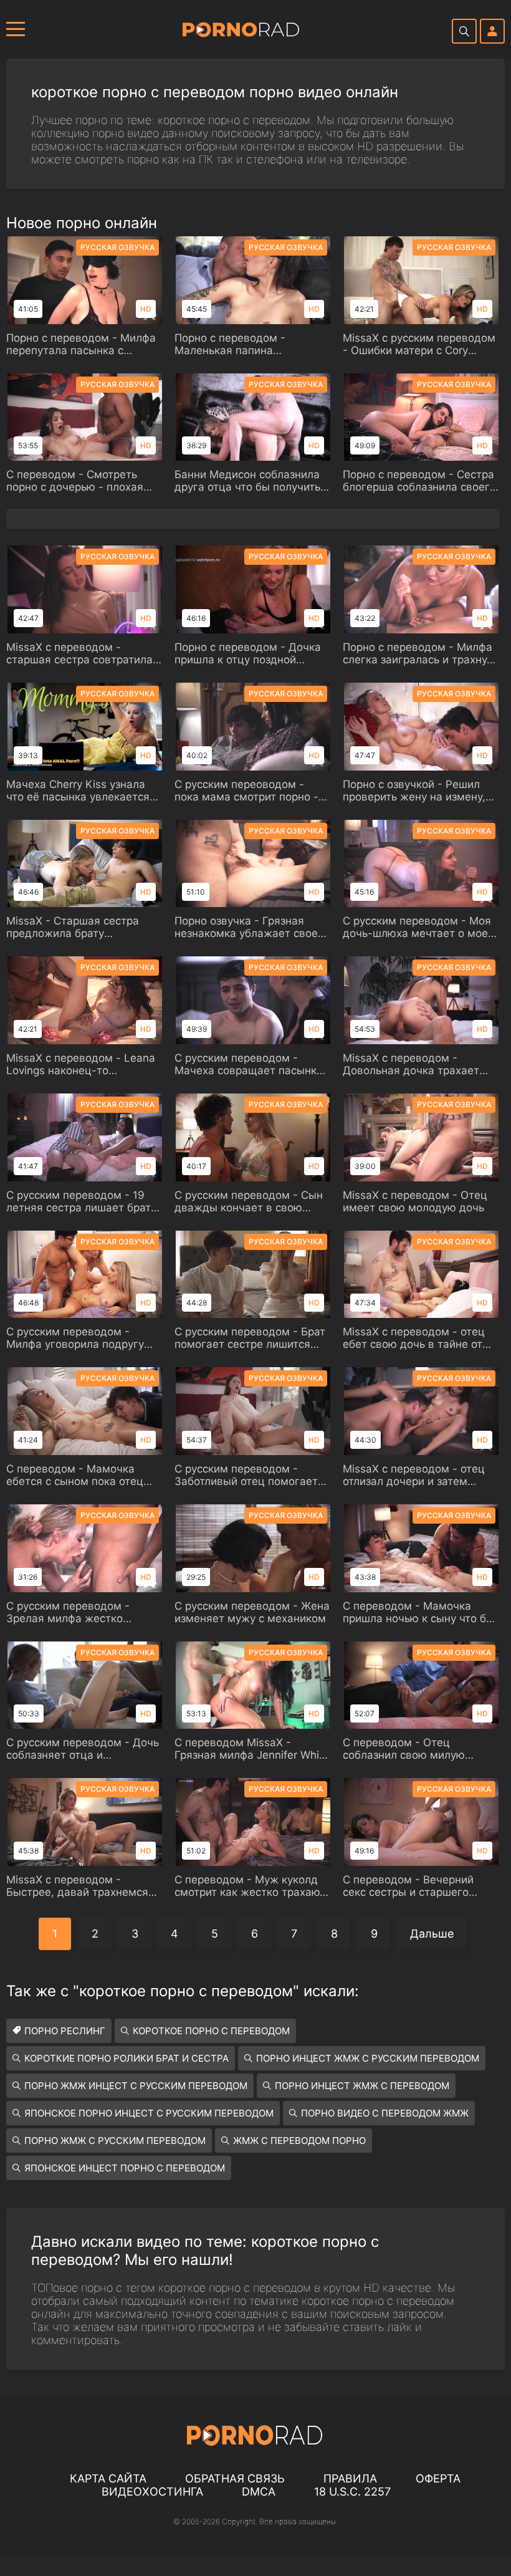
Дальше (432, 1934)
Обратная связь (235, 2478)
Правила (350, 2478)
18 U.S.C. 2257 (352, 2492)
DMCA (259, 2492)
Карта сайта (108, 2478)
